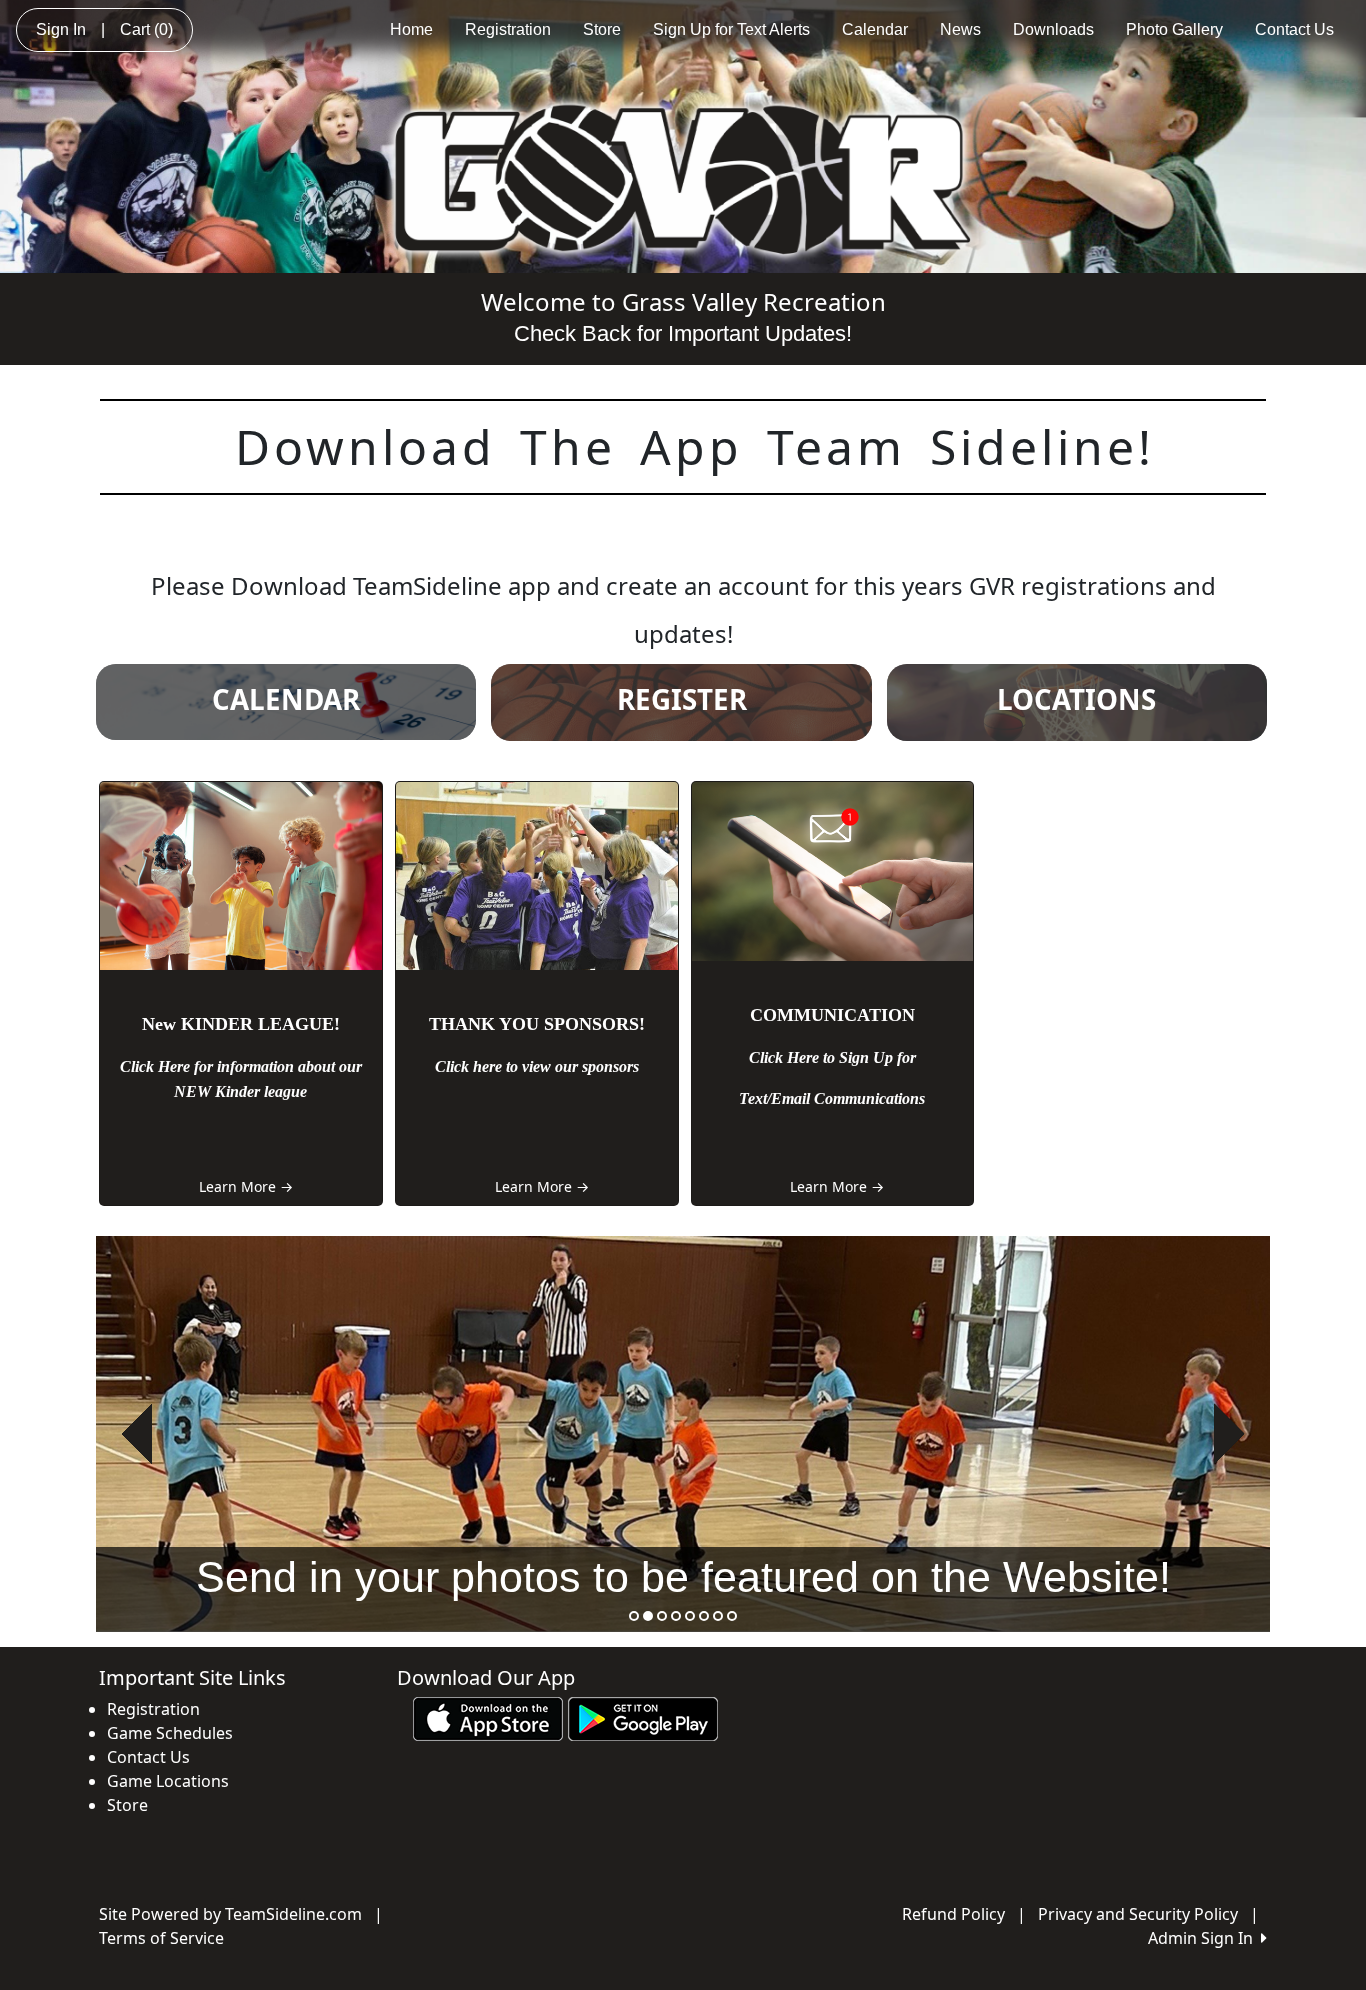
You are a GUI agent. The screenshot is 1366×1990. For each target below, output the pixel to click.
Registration (508, 29)
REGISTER (682, 699)
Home (411, 29)
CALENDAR (286, 699)
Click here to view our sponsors (537, 1066)
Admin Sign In (1204, 1938)
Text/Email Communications (832, 1098)
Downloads (1053, 29)
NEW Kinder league (240, 1091)
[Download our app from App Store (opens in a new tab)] (488, 1717)
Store (602, 29)
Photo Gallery (1174, 29)
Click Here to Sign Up (823, 1057)
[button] (137, 1434)
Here (174, 1066)
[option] (683, 1434)
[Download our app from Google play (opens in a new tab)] (643, 1717)
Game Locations (168, 1781)
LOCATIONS (1076, 699)
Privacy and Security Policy (1138, 1914)
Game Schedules (170, 1733)
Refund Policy (953, 1914)
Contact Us (1294, 29)
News (960, 29)
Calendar (875, 29)
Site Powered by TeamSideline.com (230, 1914)
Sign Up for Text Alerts (731, 29)
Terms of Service (161, 1938)
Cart (146, 29)
